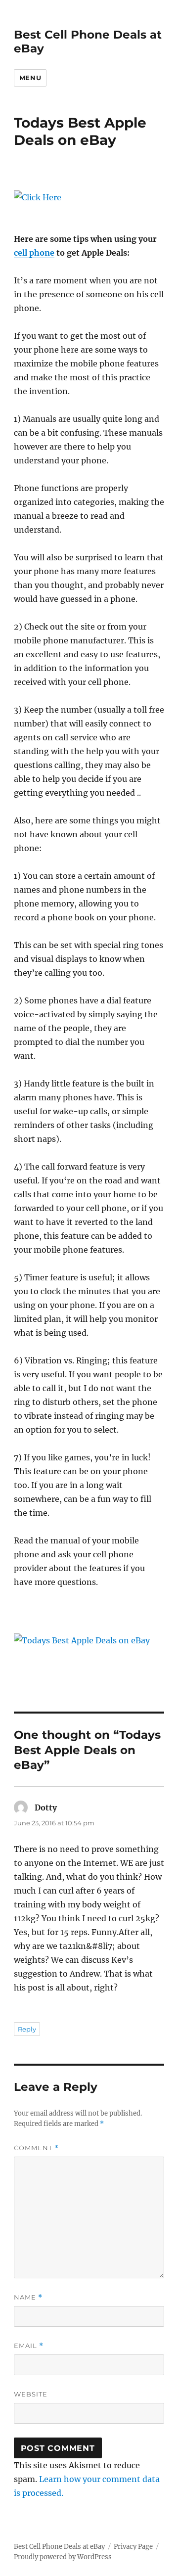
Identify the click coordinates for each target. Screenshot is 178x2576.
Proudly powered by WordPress (63, 2557)
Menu (30, 78)
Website (31, 2394)
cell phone (34, 253)
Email (29, 2346)
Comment (36, 2148)
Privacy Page (133, 2547)
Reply (27, 2029)
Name (28, 2297)
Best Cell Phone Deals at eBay (59, 2547)
